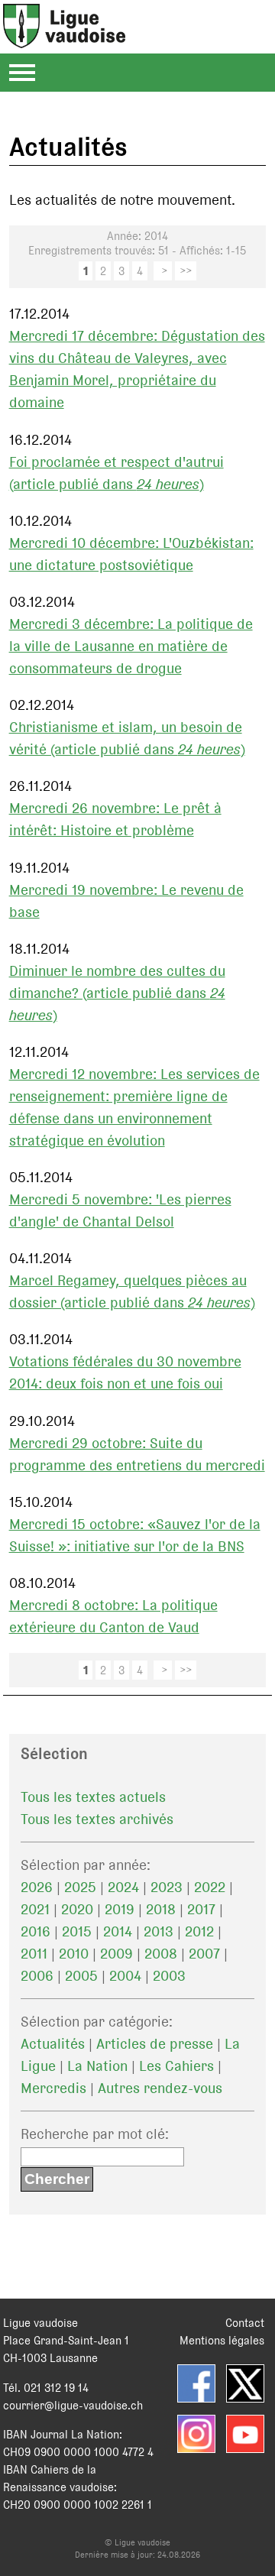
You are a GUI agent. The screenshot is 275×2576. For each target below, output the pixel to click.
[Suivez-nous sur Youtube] (245, 2434)
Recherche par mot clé (93, 2134)
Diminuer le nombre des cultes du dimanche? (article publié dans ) (117, 993)
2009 (116, 1954)
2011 (34, 1954)
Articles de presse (155, 2044)
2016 (36, 1931)
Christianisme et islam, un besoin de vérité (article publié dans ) (127, 738)
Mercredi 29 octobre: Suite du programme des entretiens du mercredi (137, 1454)
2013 (159, 1931)
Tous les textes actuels (93, 1797)
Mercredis (53, 2088)
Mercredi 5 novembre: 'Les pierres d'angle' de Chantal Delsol (120, 1210)
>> (186, 271)
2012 (199, 1931)
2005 (81, 1976)
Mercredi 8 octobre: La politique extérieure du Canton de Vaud (113, 1616)
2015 (77, 1931)
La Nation (97, 2066)
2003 (169, 1976)
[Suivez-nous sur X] (245, 2383)
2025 (80, 1887)
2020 (77, 1909)
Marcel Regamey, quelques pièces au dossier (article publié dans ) (132, 1291)
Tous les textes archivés (97, 1819)
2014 (118, 1931)
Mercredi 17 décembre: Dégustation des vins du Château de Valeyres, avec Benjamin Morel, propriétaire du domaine (137, 369)
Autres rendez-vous (160, 2088)
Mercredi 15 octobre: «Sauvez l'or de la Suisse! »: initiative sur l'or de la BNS (135, 1535)
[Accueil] (64, 39)
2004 (125, 1976)
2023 (167, 1887)
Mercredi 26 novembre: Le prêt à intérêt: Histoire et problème (115, 819)
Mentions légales (222, 2340)
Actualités (53, 2044)
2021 (35, 1909)
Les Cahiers (176, 2066)
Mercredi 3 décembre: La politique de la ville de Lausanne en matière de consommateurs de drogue (131, 646)
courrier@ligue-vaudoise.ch (73, 2405)
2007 (204, 1954)
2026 (37, 1887)
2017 (201, 1909)
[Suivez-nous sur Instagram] (196, 2434)
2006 (37, 1976)
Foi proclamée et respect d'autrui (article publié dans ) (116, 473)
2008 (161, 1954)
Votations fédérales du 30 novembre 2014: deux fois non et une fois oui (125, 1372)
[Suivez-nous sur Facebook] (196, 2383)
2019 (120, 1909)
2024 (123, 1887)
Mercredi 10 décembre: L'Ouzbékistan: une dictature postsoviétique (131, 554)
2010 (74, 1954)
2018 (161, 1909)
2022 (210, 1887)
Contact (245, 2323)
